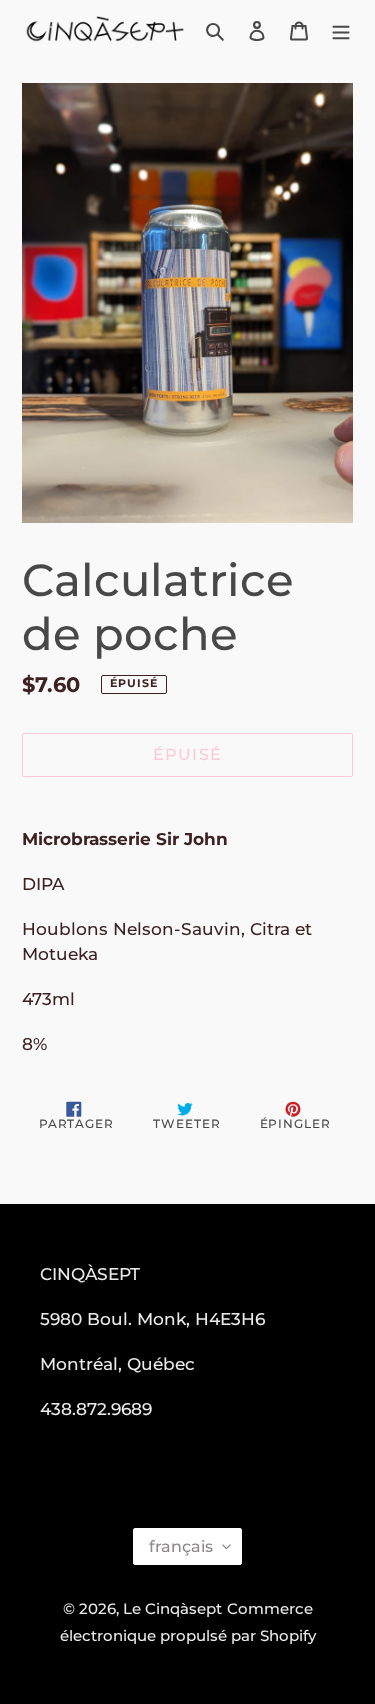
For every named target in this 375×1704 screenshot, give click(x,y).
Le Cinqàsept (172, 1608)
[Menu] (341, 30)
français (181, 1546)
